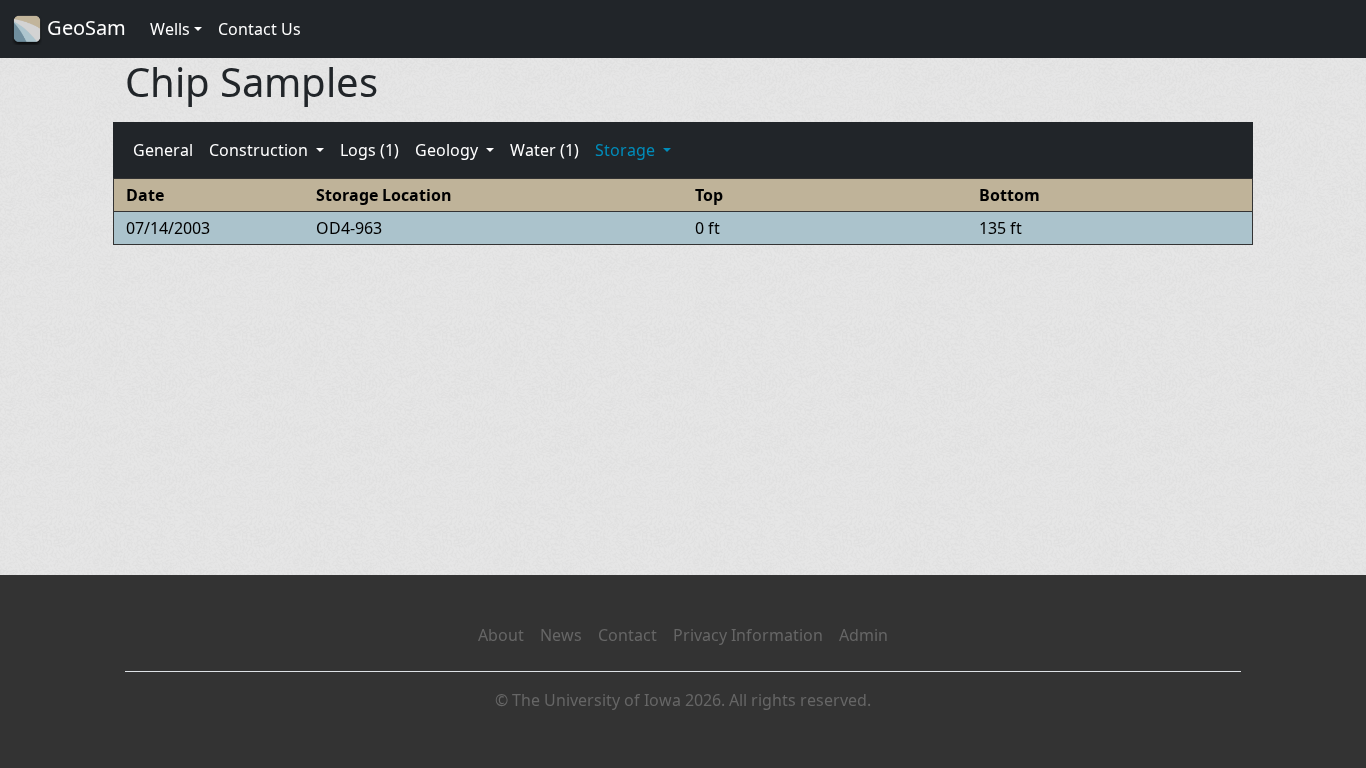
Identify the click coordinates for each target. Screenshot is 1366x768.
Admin (863, 635)
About (501, 635)
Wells (170, 29)
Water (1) (544, 150)
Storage (627, 150)
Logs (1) (369, 150)
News (561, 635)
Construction (260, 150)
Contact (627, 635)
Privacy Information (748, 635)
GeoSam (84, 27)
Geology (448, 150)
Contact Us (259, 29)
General (163, 150)
